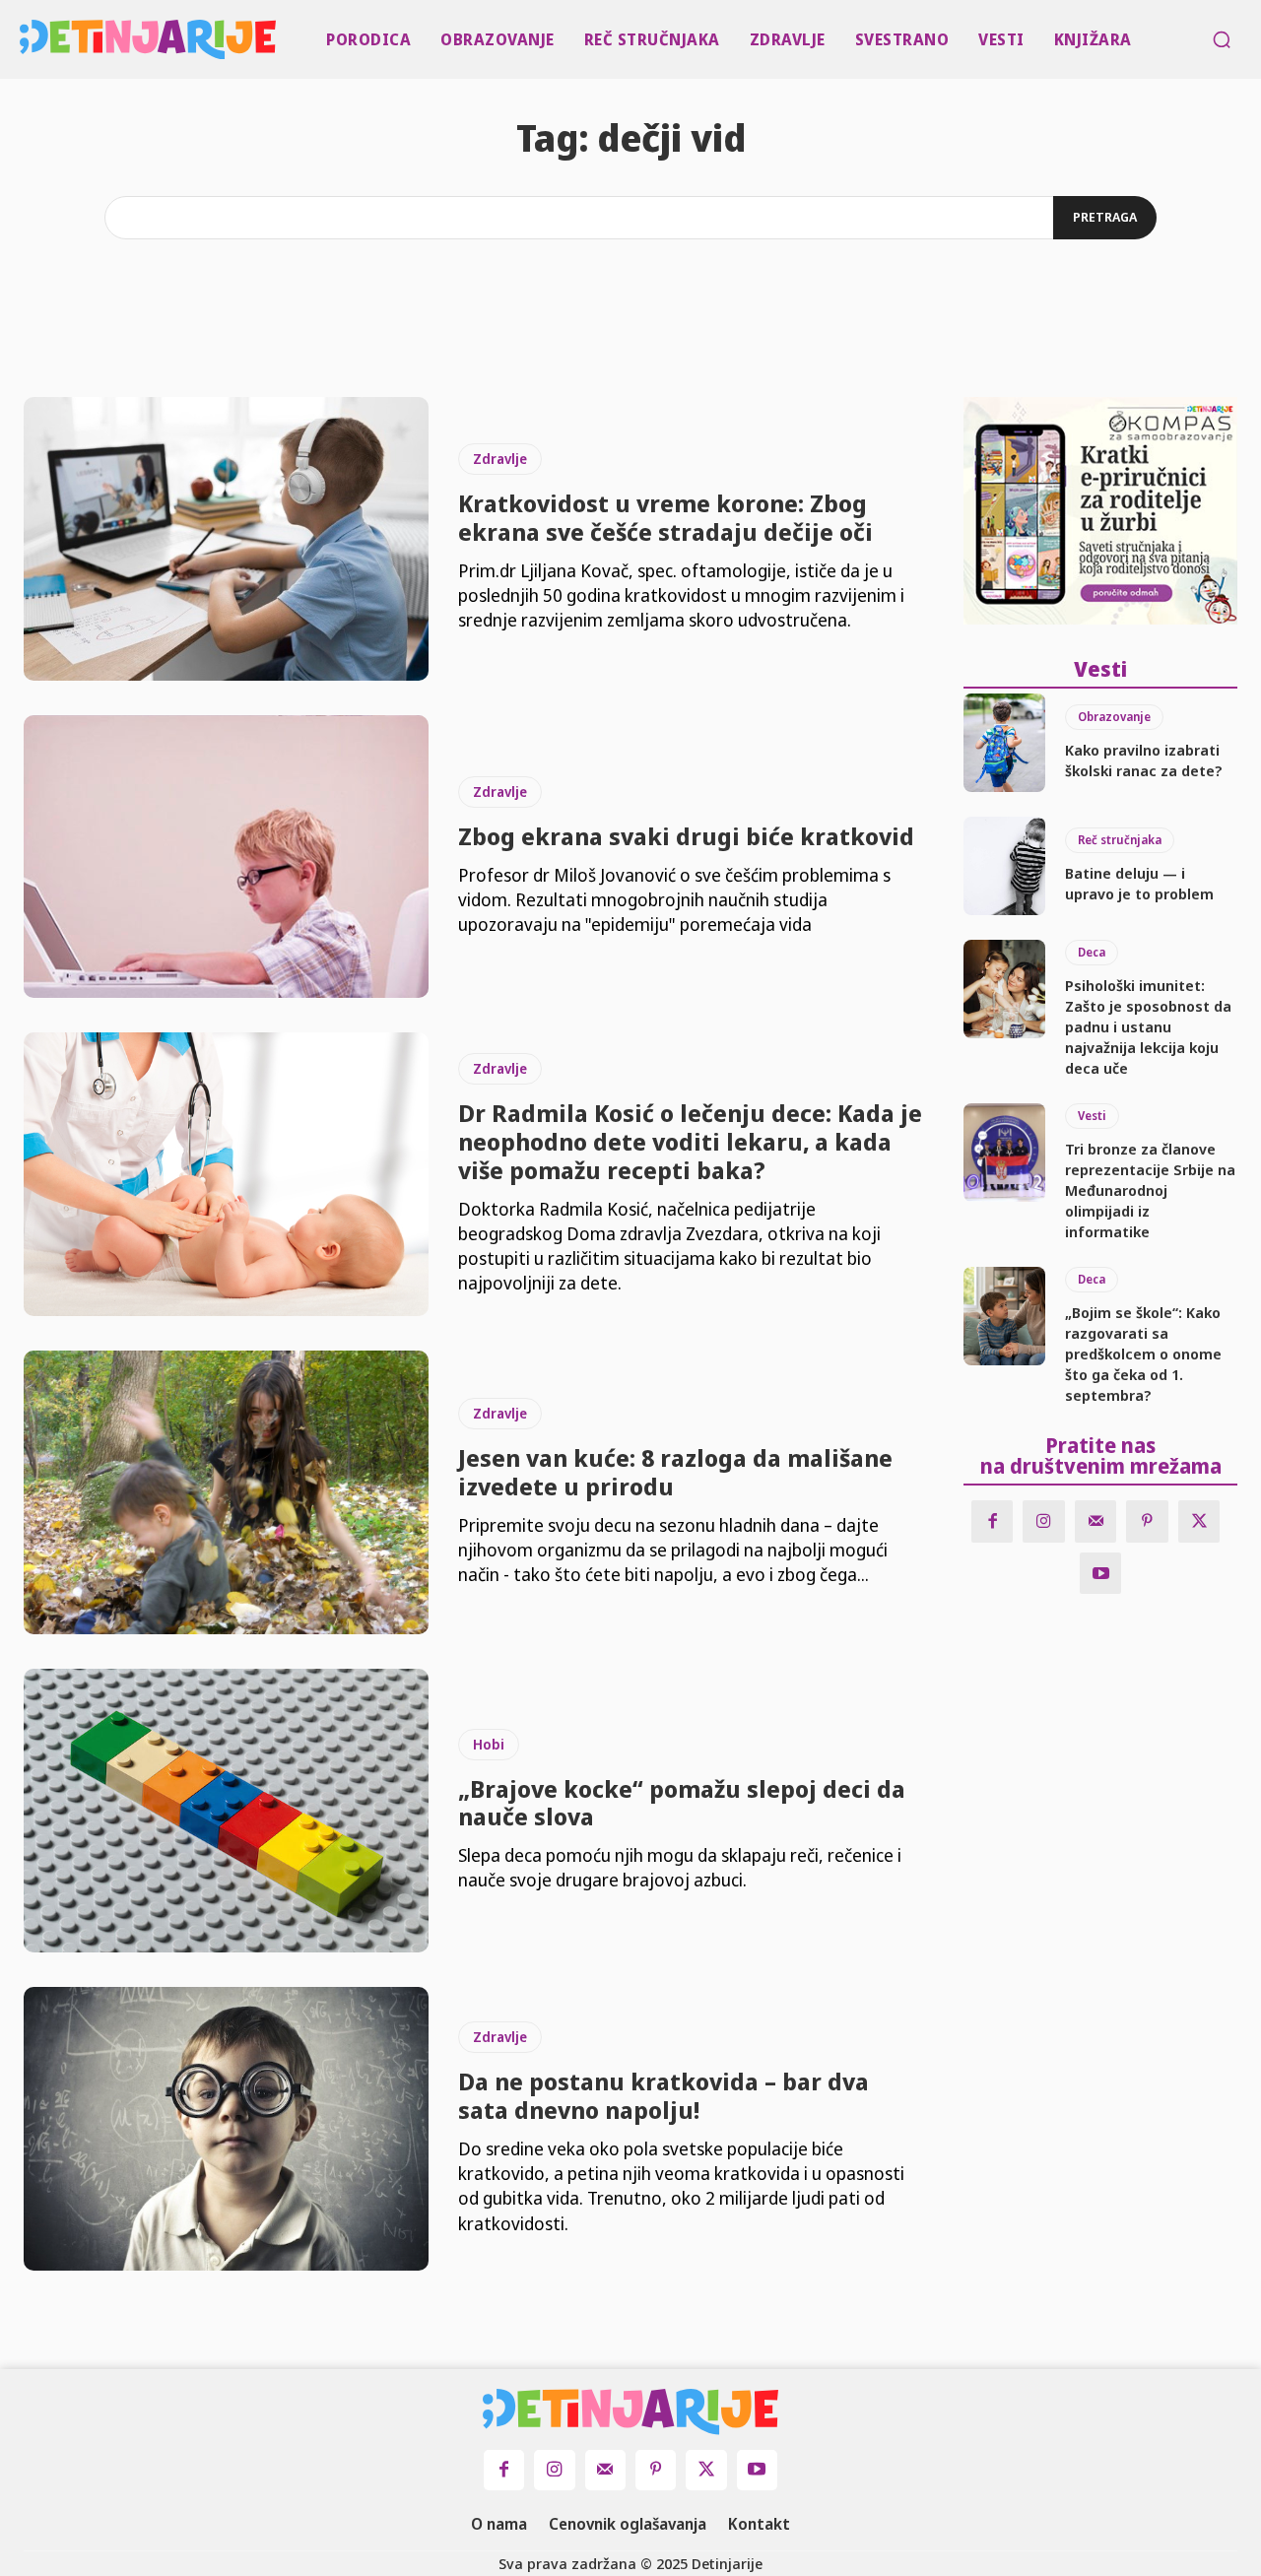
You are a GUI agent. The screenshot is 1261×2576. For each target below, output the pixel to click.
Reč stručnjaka (1120, 840)
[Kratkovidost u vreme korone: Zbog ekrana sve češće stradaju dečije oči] (226, 539)
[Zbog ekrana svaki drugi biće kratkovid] (226, 857)
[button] (1222, 39)
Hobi (489, 1744)
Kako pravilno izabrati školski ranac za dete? (1144, 760)
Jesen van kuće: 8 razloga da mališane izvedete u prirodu (675, 1472)
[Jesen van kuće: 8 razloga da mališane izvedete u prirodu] (226, 1492)
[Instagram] (1044, 1521)
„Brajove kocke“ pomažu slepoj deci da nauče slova (682, 1803)
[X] (1199, 1521)
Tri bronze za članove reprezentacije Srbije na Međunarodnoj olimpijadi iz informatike (1150, 1190)
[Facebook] (993, 1521)
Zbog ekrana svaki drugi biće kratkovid (686, 836)
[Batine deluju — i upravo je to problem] (1004, 866)
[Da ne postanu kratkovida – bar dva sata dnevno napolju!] (226, 2129)
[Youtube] (1101, 1574)
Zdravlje (500, 459)
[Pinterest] (1147, 1521)
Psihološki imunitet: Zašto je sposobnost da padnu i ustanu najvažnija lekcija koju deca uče (1148, 1026)
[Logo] (24, 39)
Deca (1092, 952)
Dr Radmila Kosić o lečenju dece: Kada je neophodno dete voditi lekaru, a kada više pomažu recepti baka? (690, 1141)
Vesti (1092, 1116)
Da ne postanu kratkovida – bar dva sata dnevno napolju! (664, 2095)
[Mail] (1096, 1521)
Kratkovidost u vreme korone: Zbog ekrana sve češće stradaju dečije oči (665, 517)
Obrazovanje (1114, 717)
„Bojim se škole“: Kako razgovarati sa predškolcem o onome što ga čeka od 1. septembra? (1143, 1354)
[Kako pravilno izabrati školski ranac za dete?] (1004, 743)
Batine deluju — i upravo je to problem (1139, 883)
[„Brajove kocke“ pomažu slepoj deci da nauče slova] (226, 1811)
